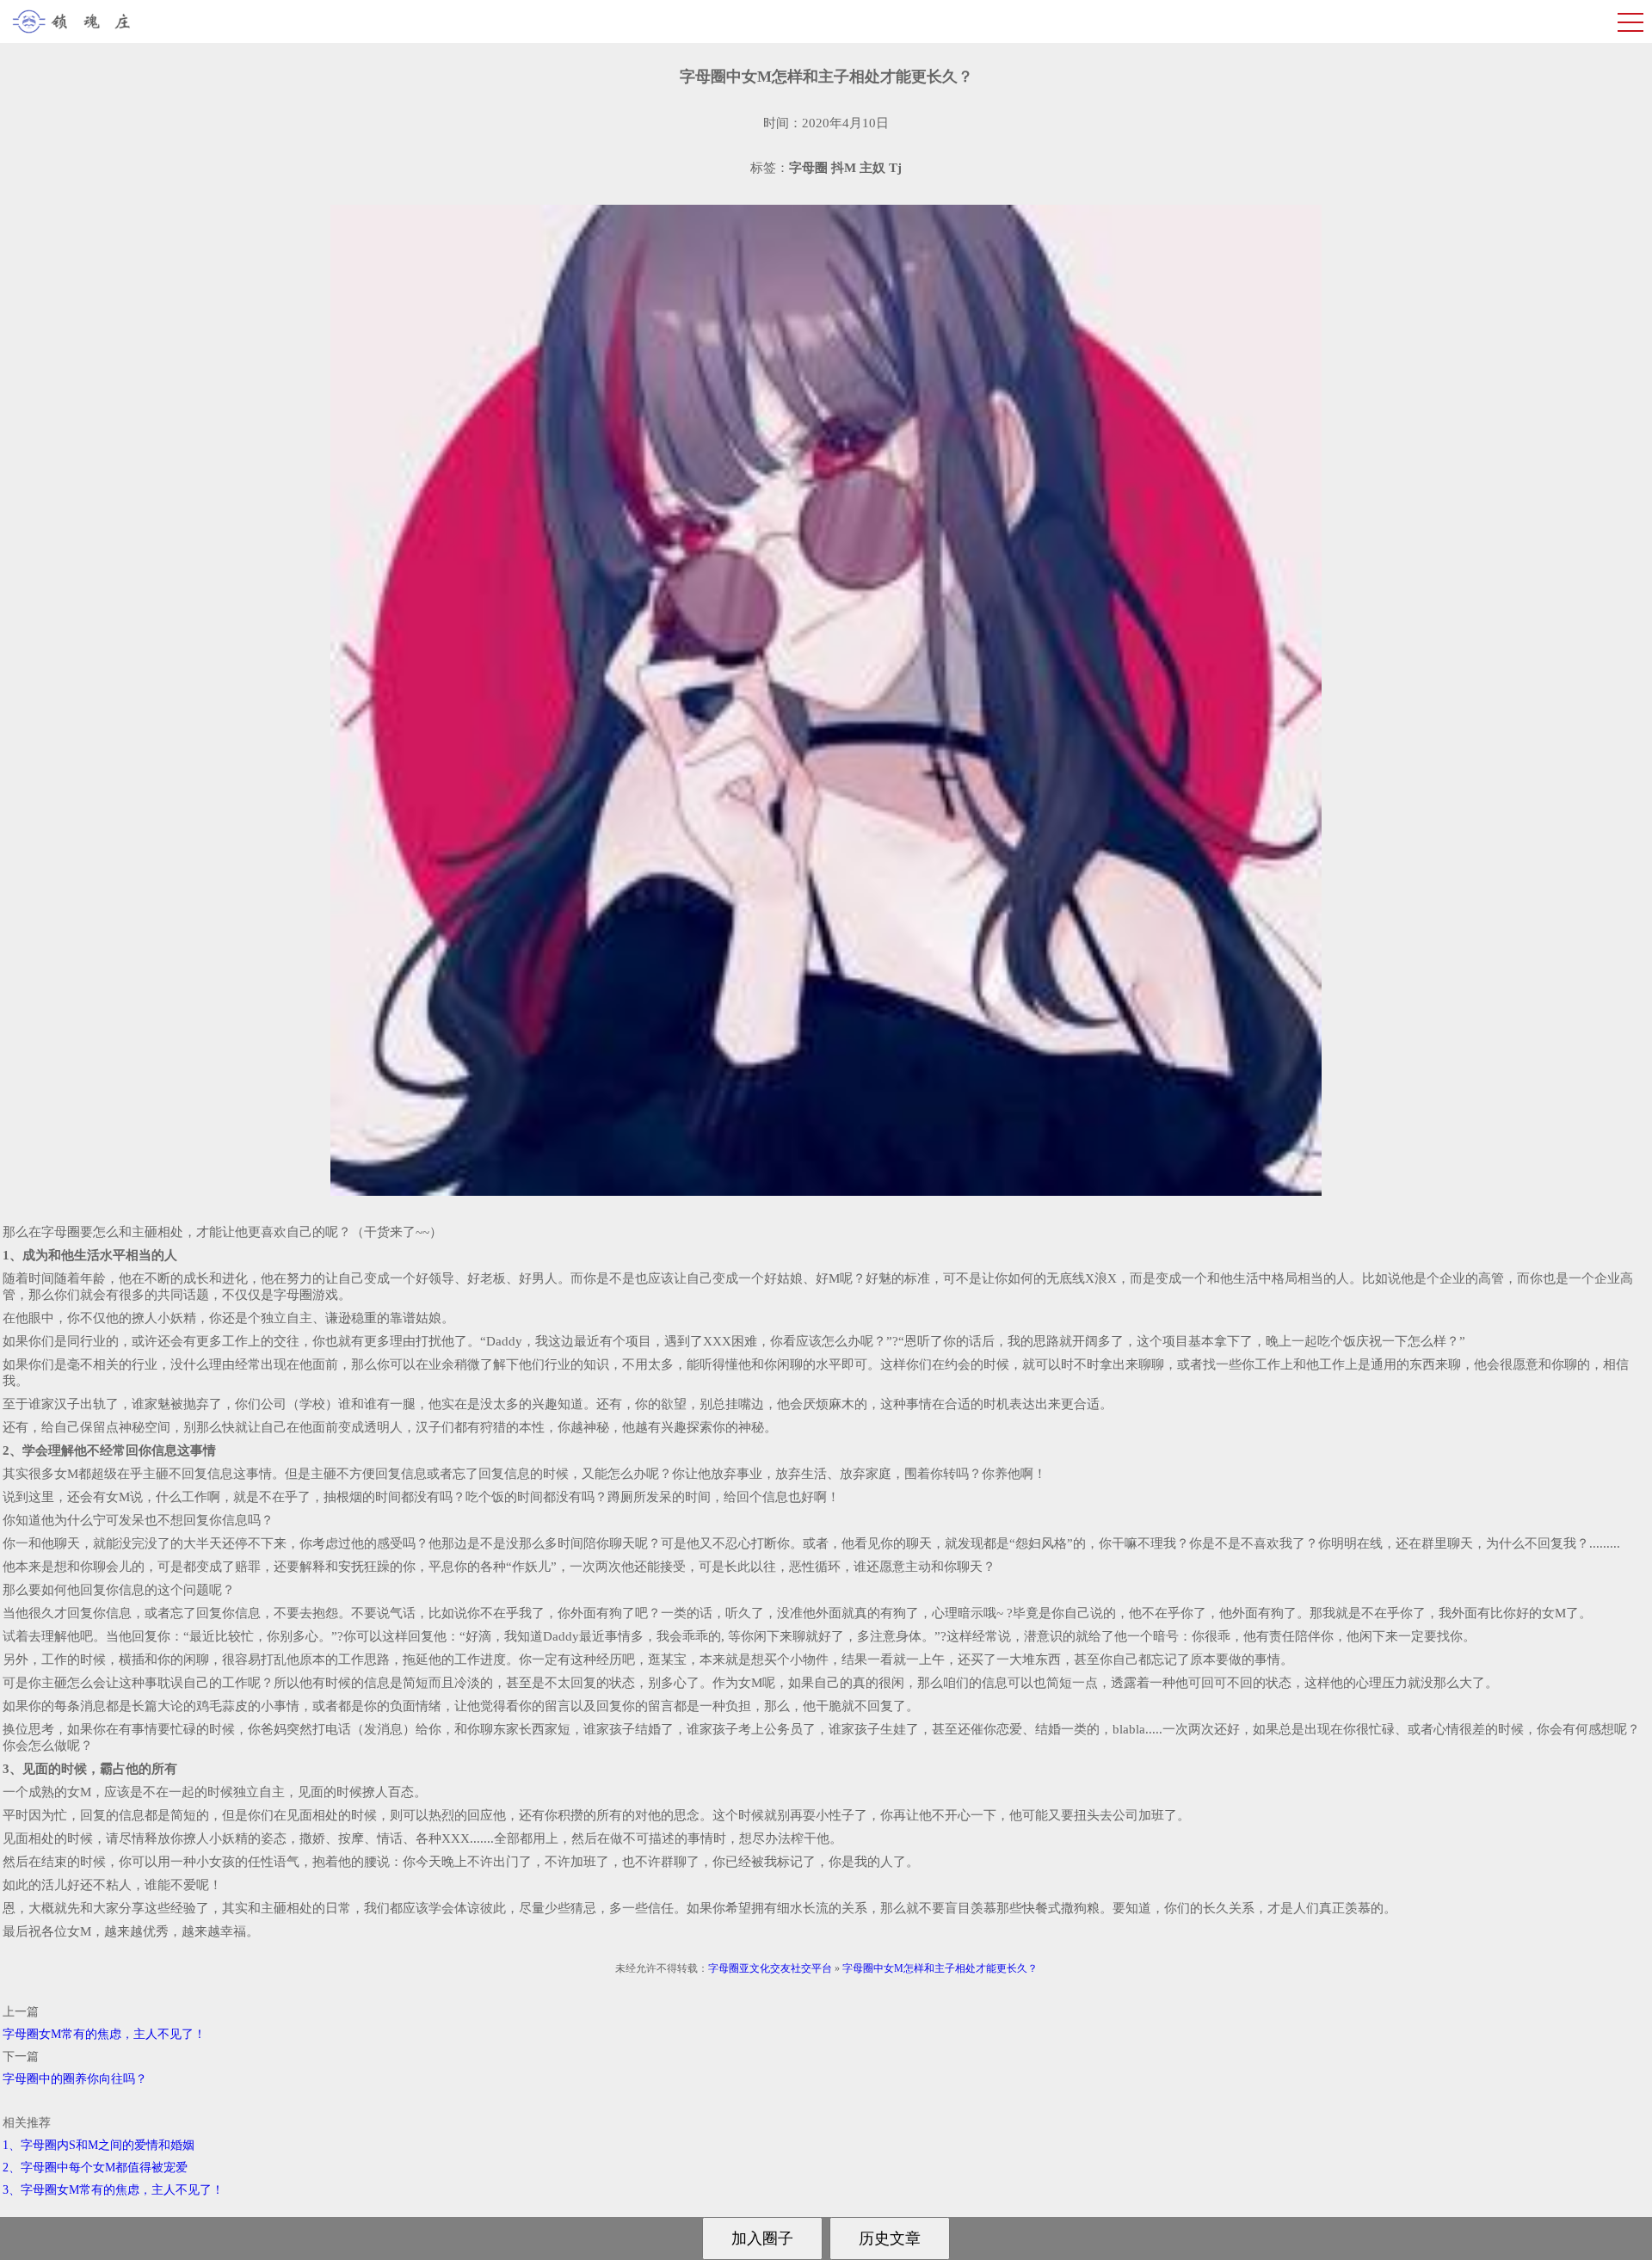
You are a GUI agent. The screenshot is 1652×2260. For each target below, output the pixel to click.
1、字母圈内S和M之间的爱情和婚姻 (99, 2145)
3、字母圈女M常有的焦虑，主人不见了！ (113, 2190)
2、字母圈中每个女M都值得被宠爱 (95, 2168)
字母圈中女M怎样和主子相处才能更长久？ (940, 1968)
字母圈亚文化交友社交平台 (770, 1968)
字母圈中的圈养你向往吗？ (75, 2079)
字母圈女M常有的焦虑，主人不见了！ (104, 2034)
